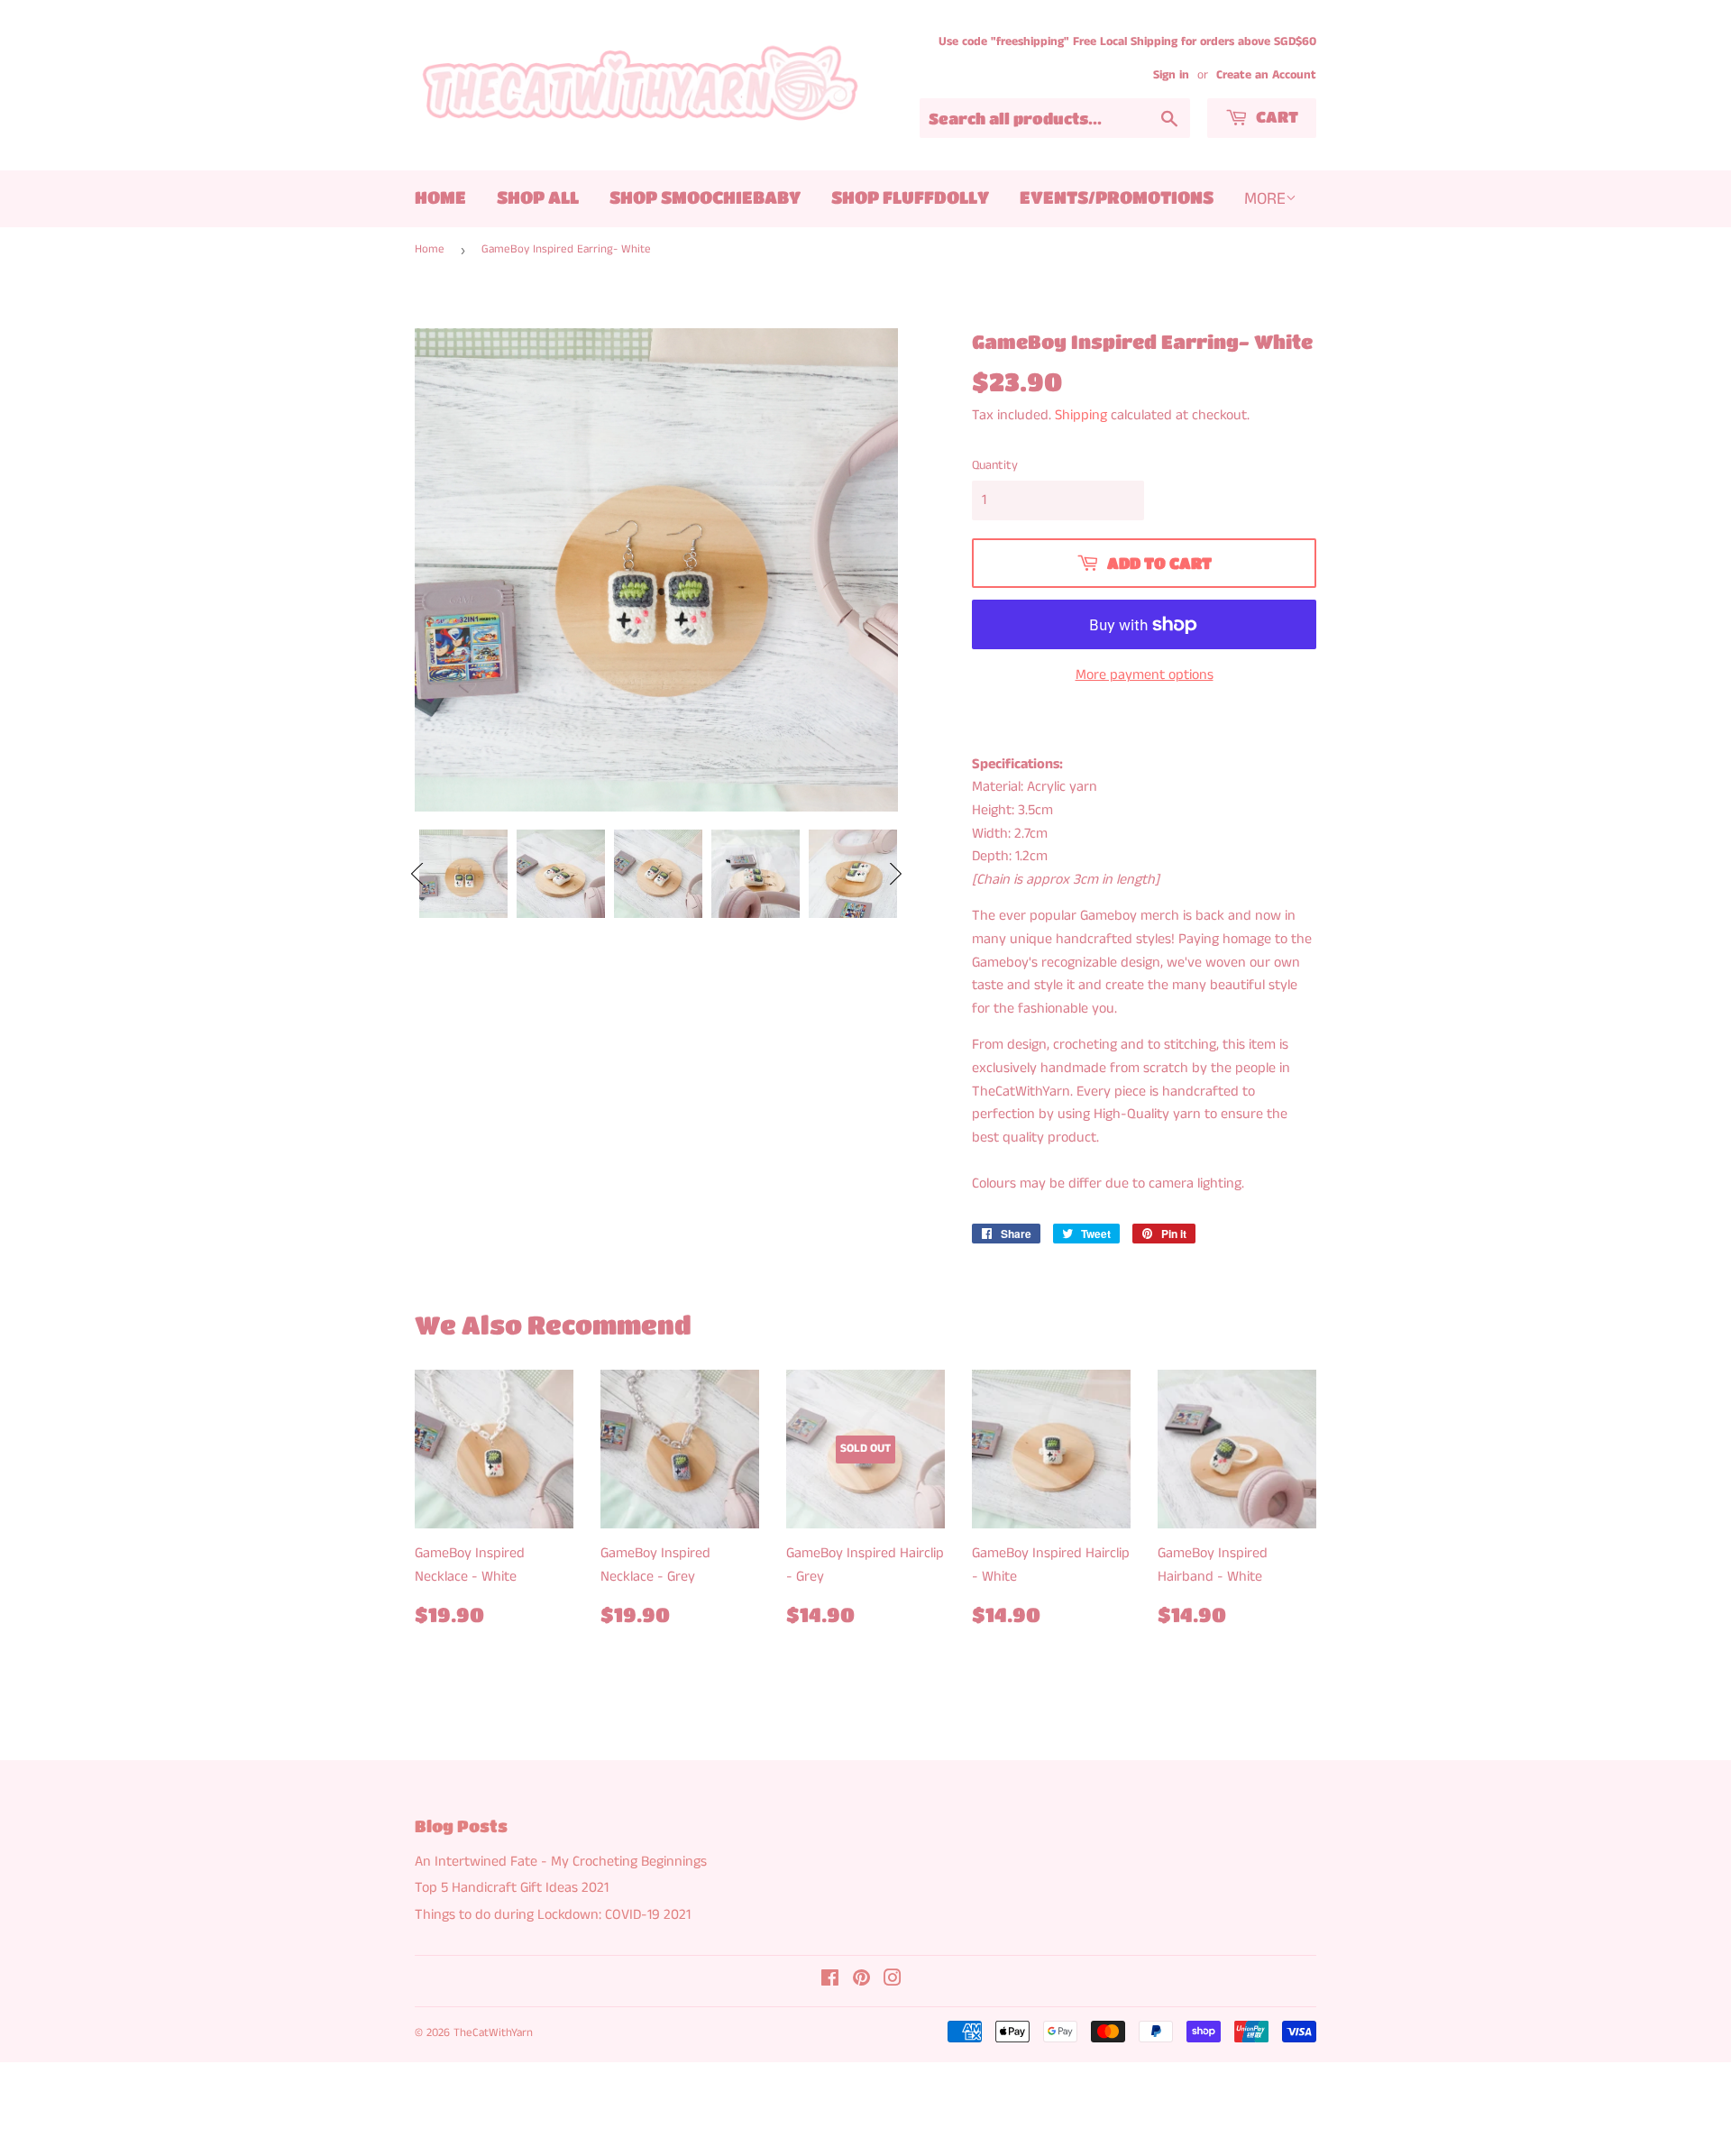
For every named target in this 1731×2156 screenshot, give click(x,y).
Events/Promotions (1117, 197)
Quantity (995, 465)
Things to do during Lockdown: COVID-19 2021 (553, 1915)
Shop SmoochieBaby (705, 197)
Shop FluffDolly (910, 197)
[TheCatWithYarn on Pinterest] (861, 1981)
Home (440, 197)
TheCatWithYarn (493, 2033)
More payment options (1145, 675)
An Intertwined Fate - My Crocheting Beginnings (561, 1862)
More (1265, 199)
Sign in (1171, 75)
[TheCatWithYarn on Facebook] (830, 1981)
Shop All (538, 197)
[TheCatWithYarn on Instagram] (893, 1981)
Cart (1275, 117)
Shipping (1081, 415)
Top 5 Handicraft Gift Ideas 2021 (512, 1888)
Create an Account (1266, 75)
